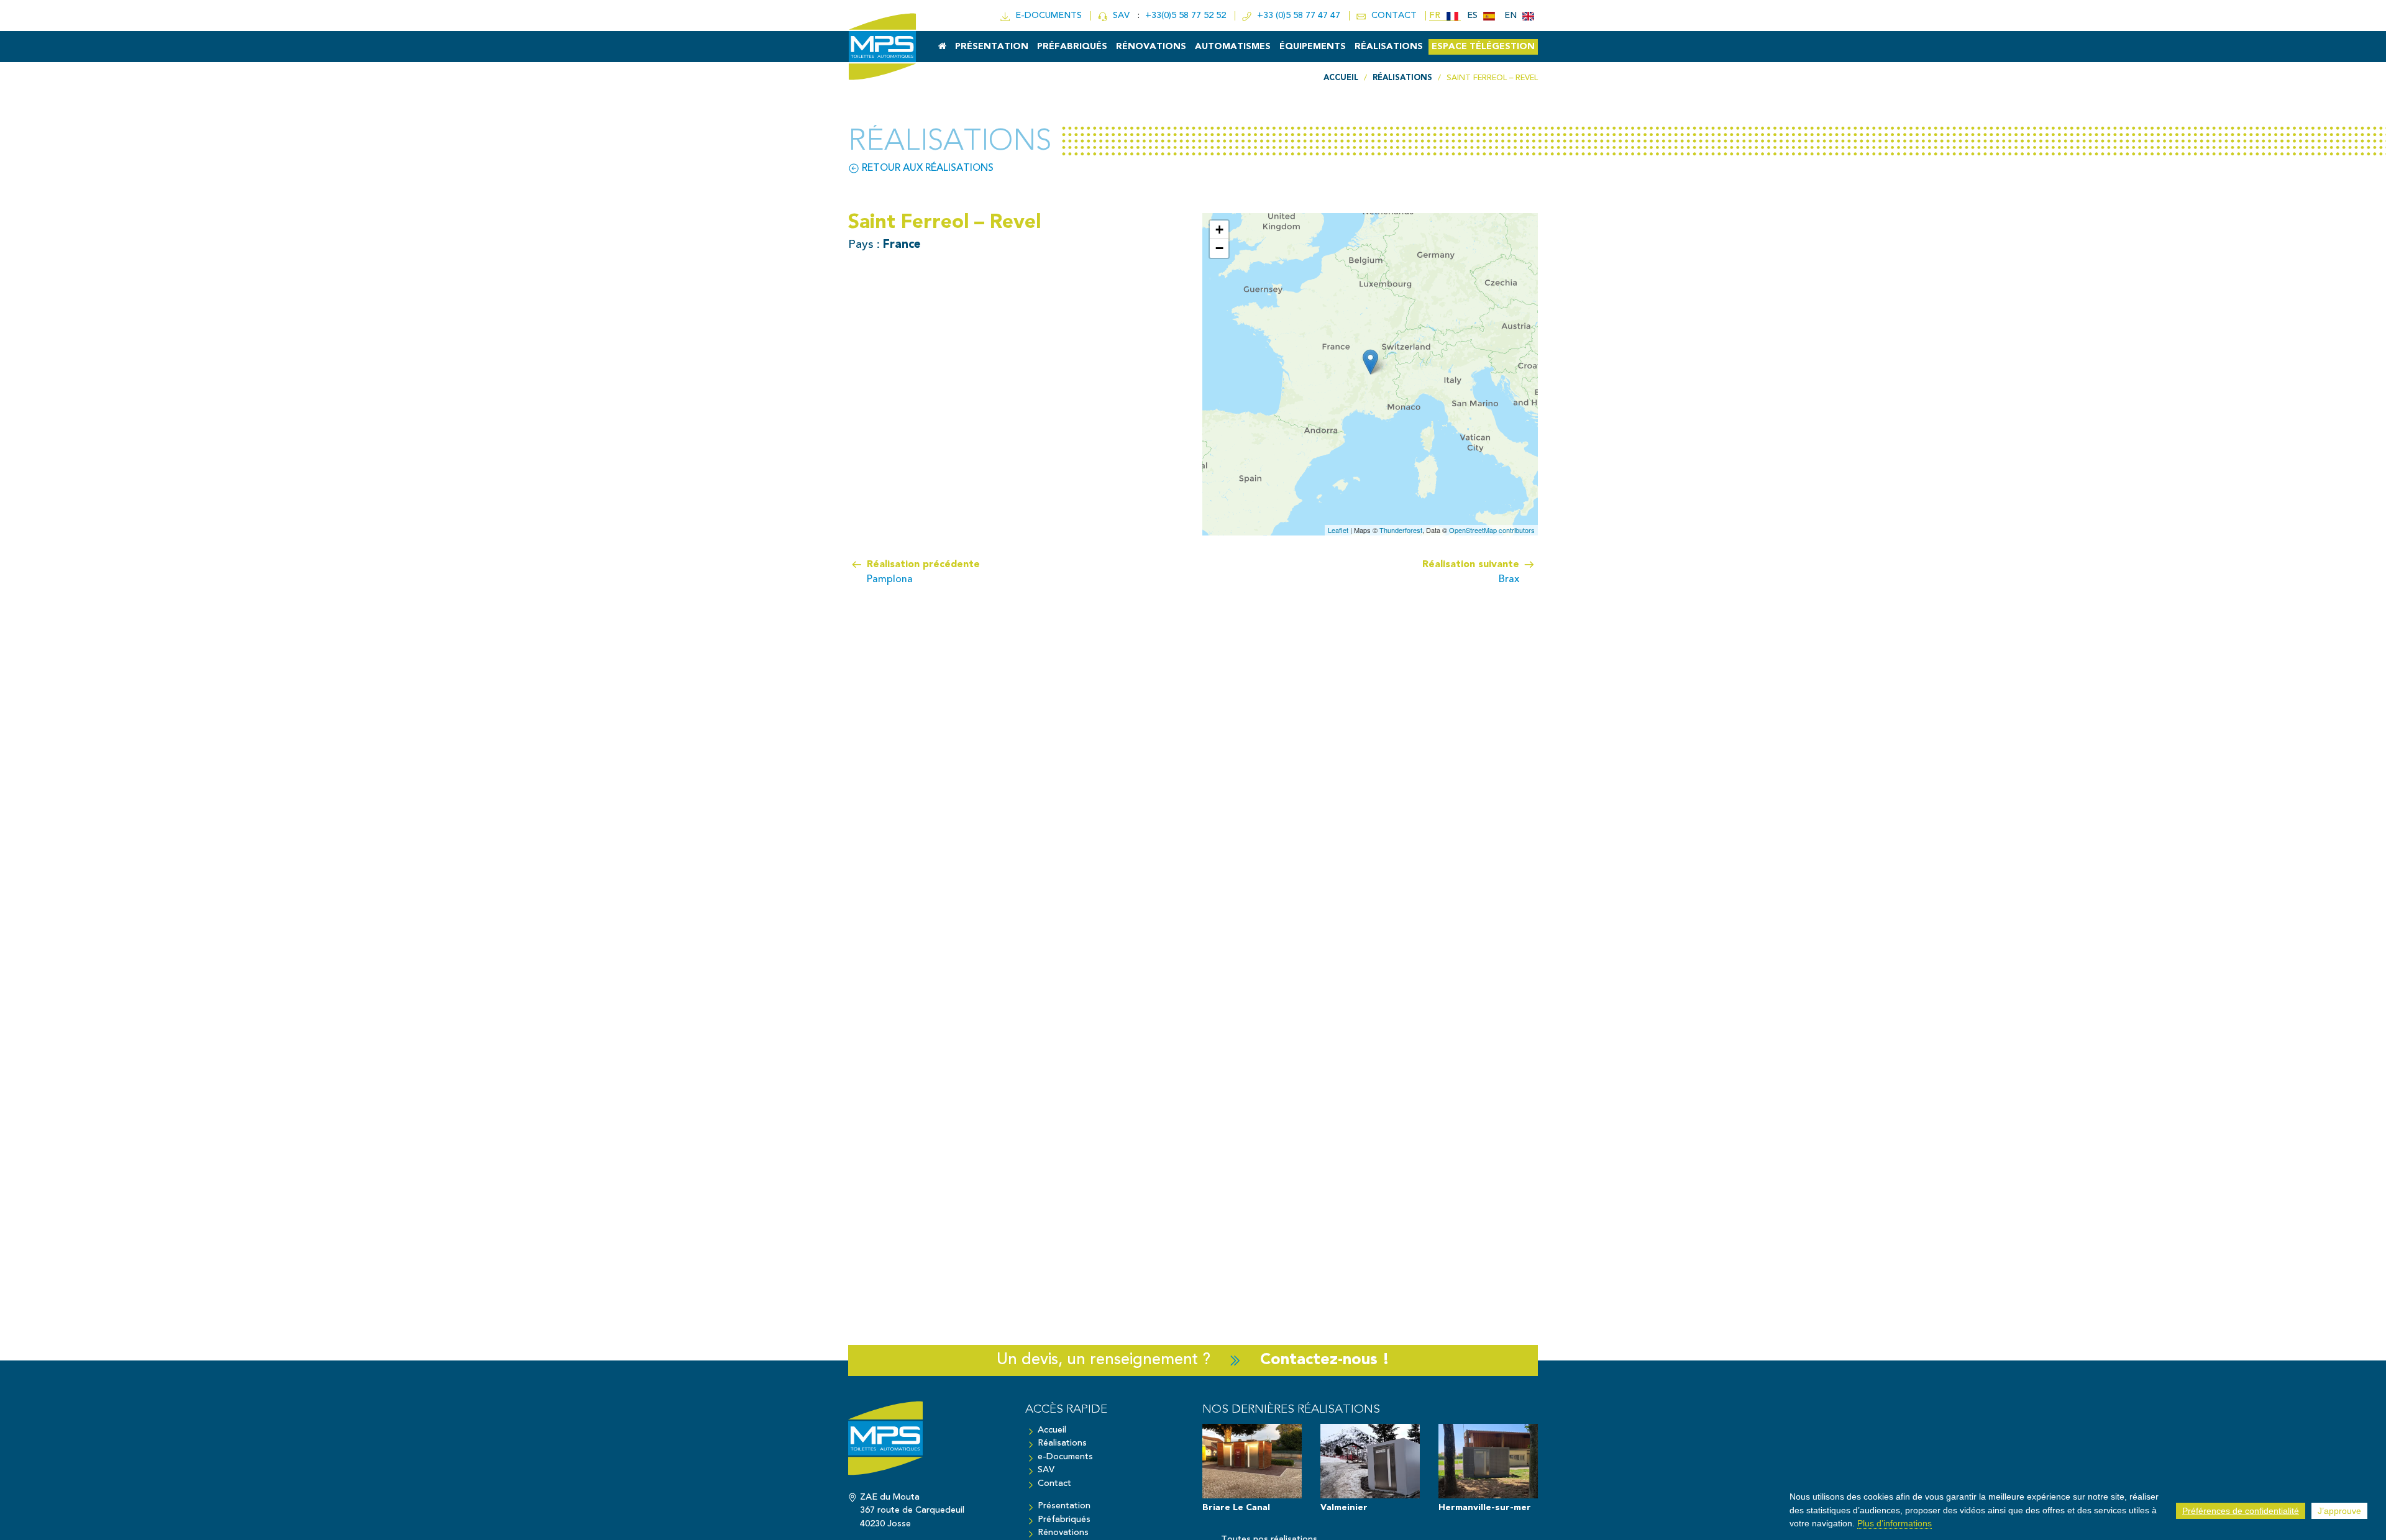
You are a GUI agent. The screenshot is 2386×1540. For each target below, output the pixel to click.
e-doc (1046, 16)
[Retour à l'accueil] (927, 1444)
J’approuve (2339, 1511)
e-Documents (1065, 1457)
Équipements (1313, 47)
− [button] (1219, 248)
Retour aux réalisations (926, 168)
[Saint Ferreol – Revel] (1370, 362)
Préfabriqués (1072, 47)
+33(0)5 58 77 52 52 (1187, 16)
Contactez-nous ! (1325, 1360)
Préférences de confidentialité (2241, 1511)
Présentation (992, 47)
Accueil (1052, 1430)
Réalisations (1389, 47)
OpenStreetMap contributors (1492, 530)
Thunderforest (1401, 530)
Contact (1054, 1484)
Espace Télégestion (1483, 47)
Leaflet (1338, 530)
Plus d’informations (1895, 1523)
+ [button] (1219, 230)
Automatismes (1233, 47)
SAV (1120, 16)
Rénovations (1151, 47)
